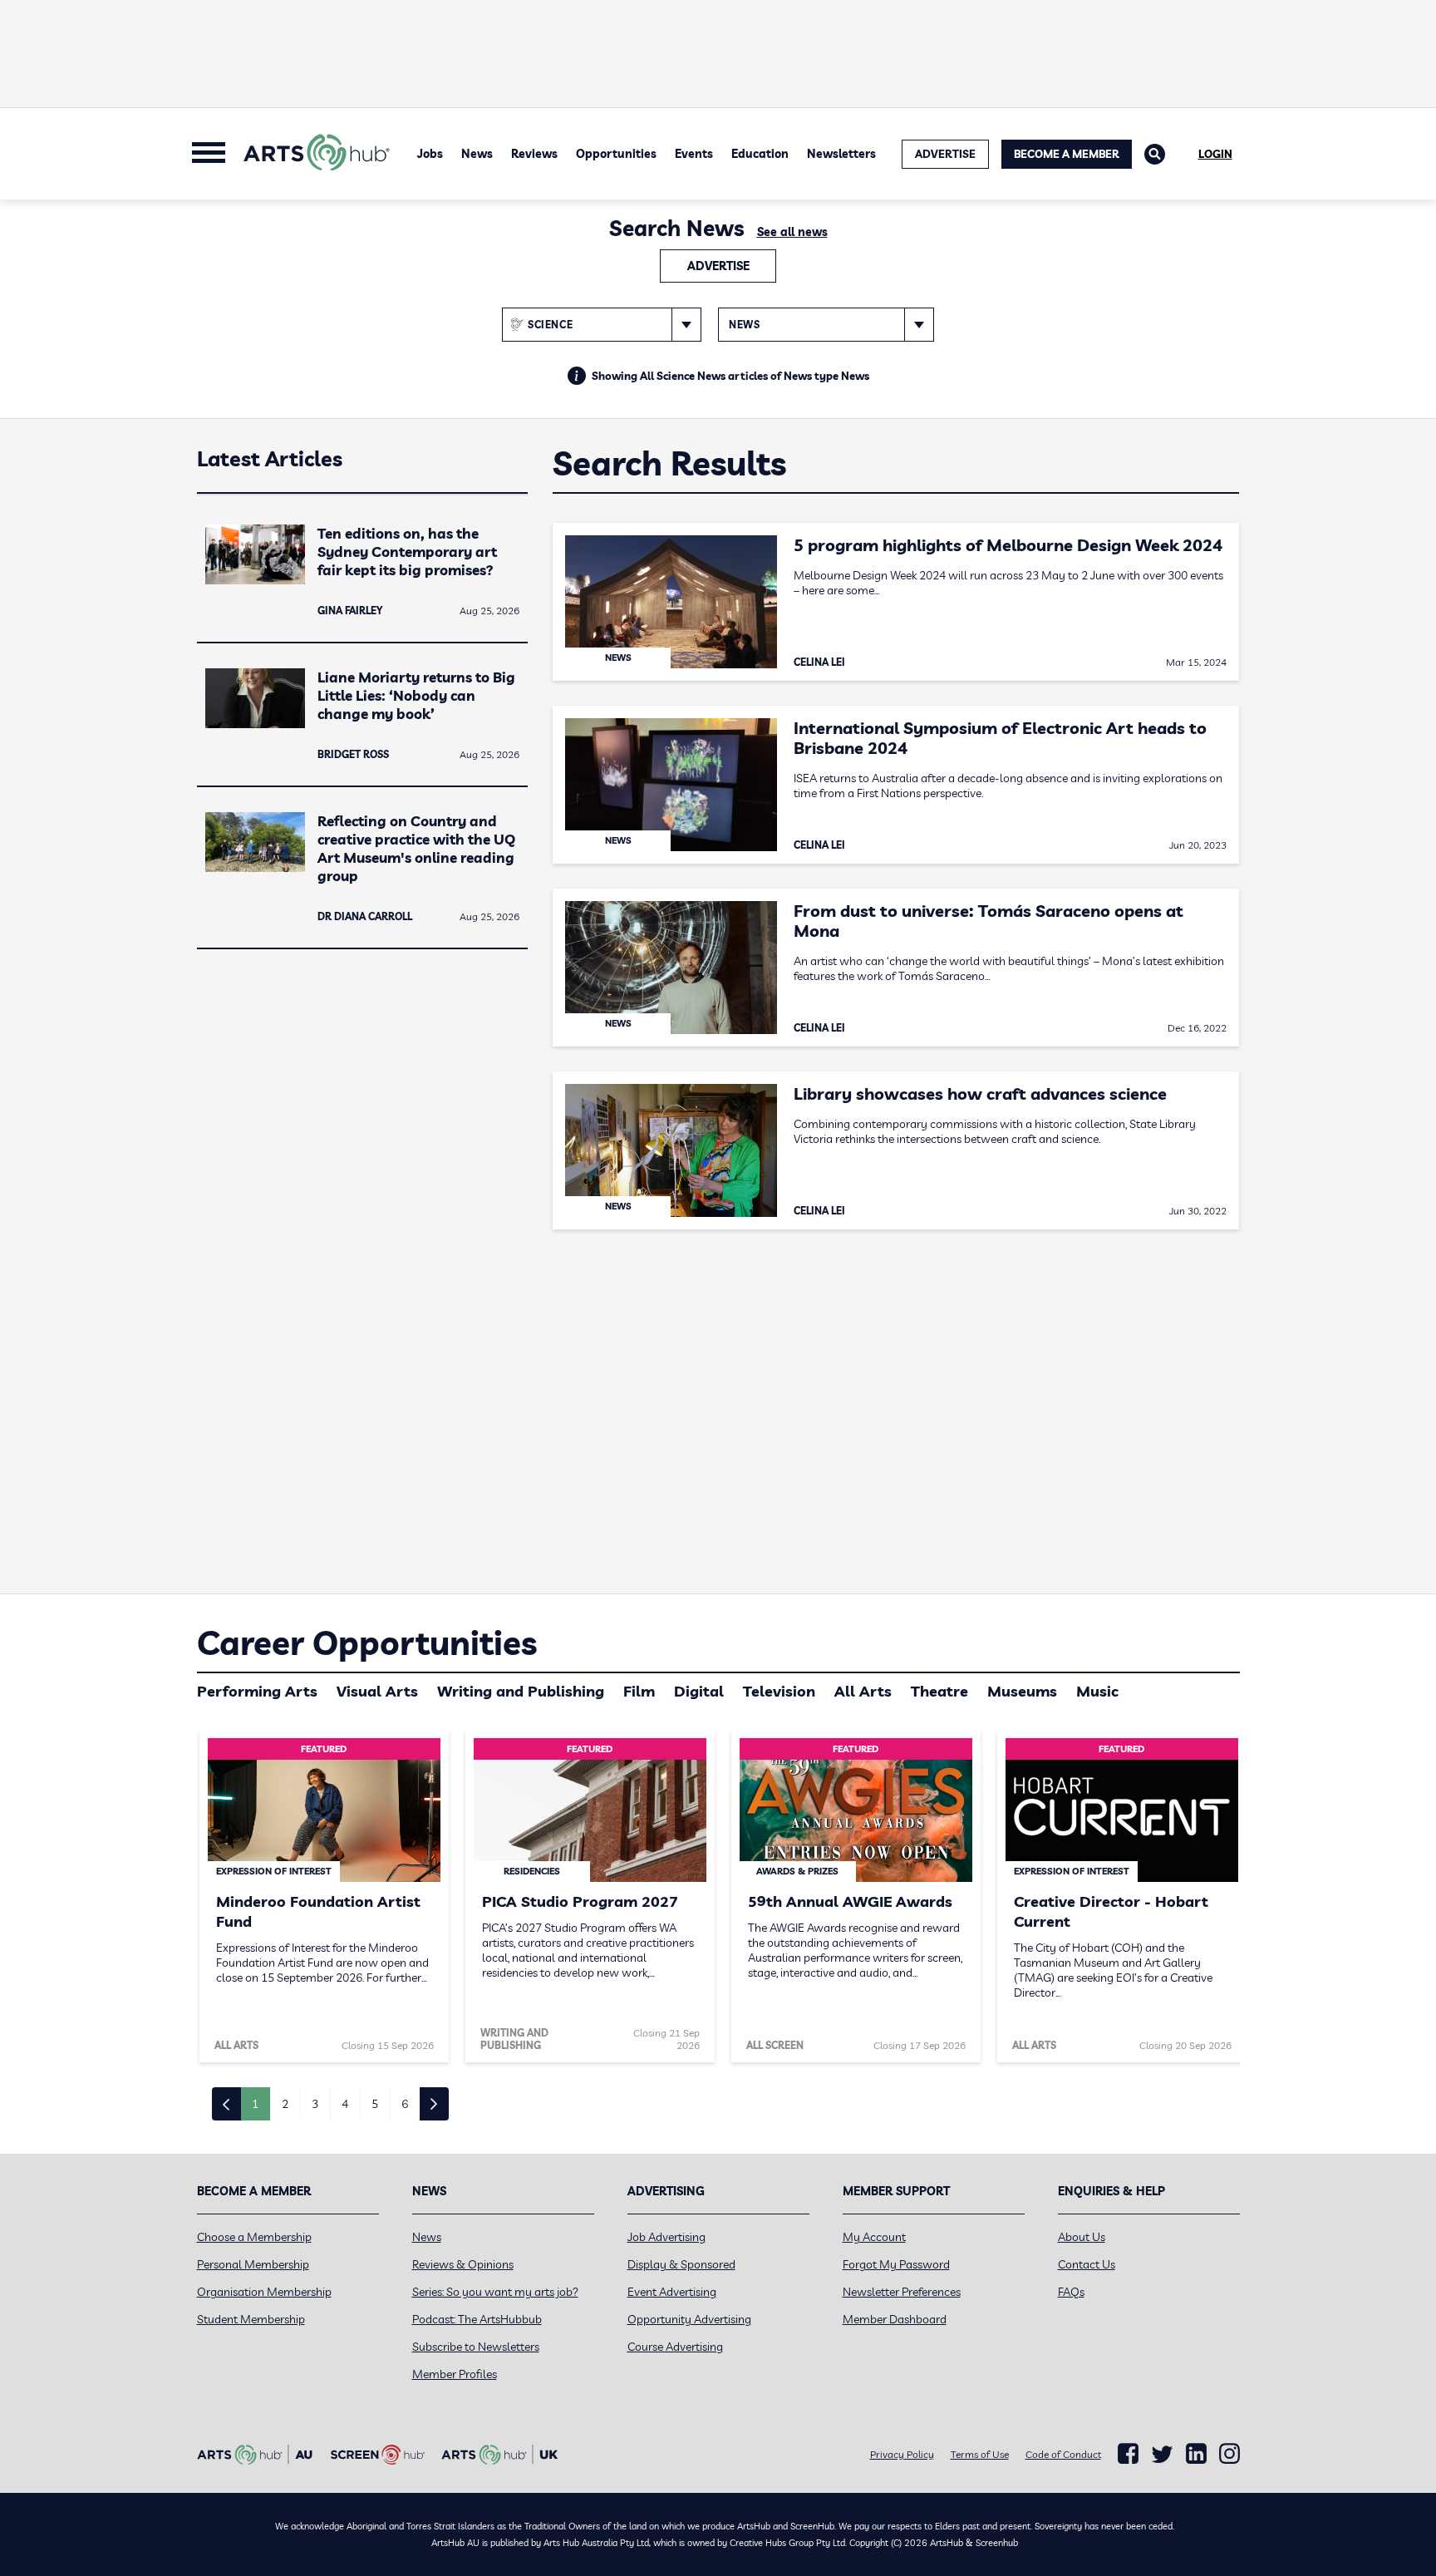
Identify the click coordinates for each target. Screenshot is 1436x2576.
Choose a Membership (254, 2237)
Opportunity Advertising (689, 2319)
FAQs (1071, 2292)
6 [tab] (405, 2104)
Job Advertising (666, 2237)
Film (639, 1691)
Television (779, 1691)
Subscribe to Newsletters (476, 2347)
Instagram (1229, 2454)
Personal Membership (253, 2264)
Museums (1022, 1691)
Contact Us (1087, 2264)
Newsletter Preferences (902, 2292)
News (477, 154)
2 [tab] (285, 2104)
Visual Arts (377, 1691)
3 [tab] (315, 2104)
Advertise (718, 266)
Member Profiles (455, 2374)
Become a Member (1067, 154)
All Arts (863, 1691)
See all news (792, 232)
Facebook (1128, 2454)
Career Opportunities (367, 1643)
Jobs (430, 154)
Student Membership (251, 2319)
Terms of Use (980, 2454)
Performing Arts (257, 1691)
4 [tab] (345, 2104)
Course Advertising (675, 2347)
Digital (699, 1691)
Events (694, 154)
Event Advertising (672, 2292)
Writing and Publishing (521, 1691)
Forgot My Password (896, 2264)
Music (1097, 1691)
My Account (874, 2237)
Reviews (534, 154)
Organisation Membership (264, 2292)
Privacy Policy (902, 2454)
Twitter (1162, 2454)
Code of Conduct (1063, 2454)
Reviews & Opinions (463, 2264)
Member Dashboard (895, 2319)
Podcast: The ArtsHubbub (477, 2319)
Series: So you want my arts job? (495, 2292)
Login (1215, 154)
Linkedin (1196, 2454)
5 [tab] (375, 2104)
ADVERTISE (945, 154)
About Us (1082, 2237)
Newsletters (841, 154)
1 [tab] (255, 2104)
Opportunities (616, 154)
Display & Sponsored (681, 2264)
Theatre (939, 1691)
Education (760, 154)
